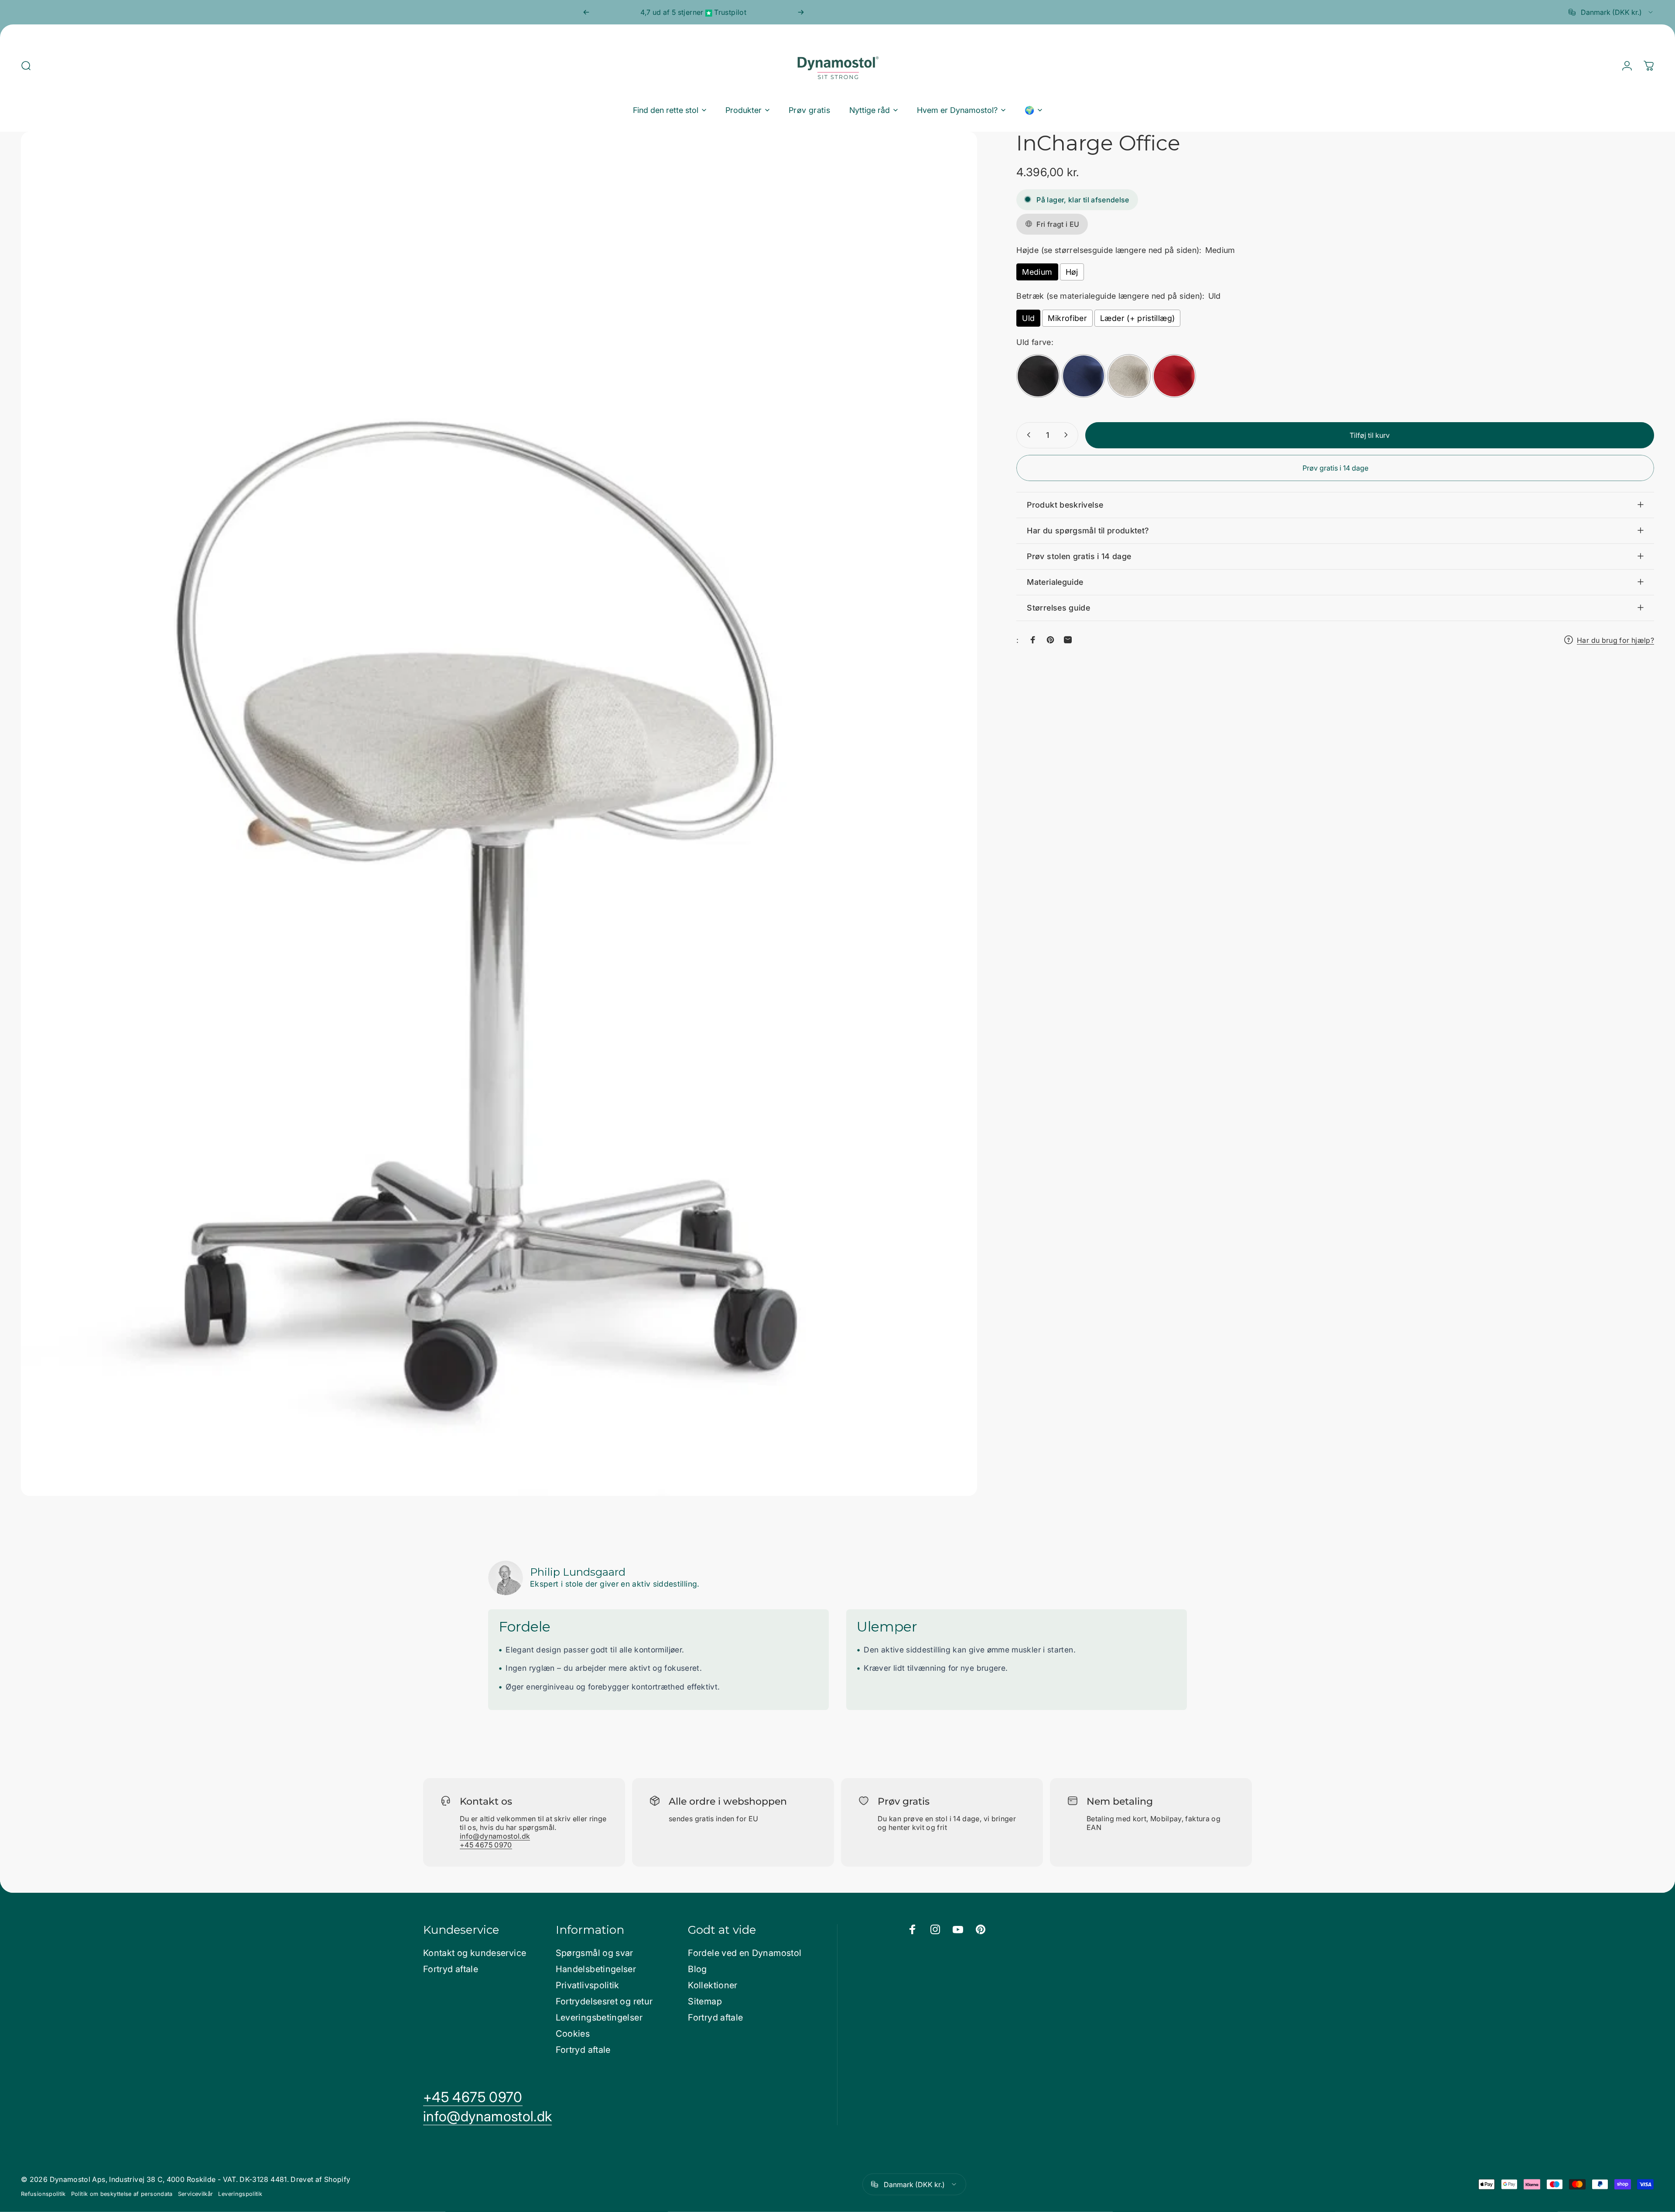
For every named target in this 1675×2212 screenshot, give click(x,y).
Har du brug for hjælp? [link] (1615, 640)
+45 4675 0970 (486, 1845)
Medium (1037, 272)
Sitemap (705, 2001)
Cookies (573, 2034)
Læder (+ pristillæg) (1137, 318)
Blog (697, 1969)
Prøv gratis (904, 1801)
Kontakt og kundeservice (475, 1953)
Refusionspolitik (43, 2194)
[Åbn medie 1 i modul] (499, 814)
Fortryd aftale (451, 1969)
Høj (1072, 272)
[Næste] (801, 12)
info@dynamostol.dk (495, 1836)
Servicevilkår (196, 2194)
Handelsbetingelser (596, 1969)
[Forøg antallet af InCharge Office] (1068, 435)
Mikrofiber (1067, 318)
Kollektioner (713, 1985)
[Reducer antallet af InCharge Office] (1027, 435)
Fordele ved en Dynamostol (745, 1953)
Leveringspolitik (240, 2194)
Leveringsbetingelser (599, 2017)
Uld (1028, 318)
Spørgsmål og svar (595, 1953)
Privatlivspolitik (588, 1985)
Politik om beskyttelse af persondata (122, 2194)
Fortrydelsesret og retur (604, 2001)
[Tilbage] (586, 12)
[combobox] (1611, 12)
